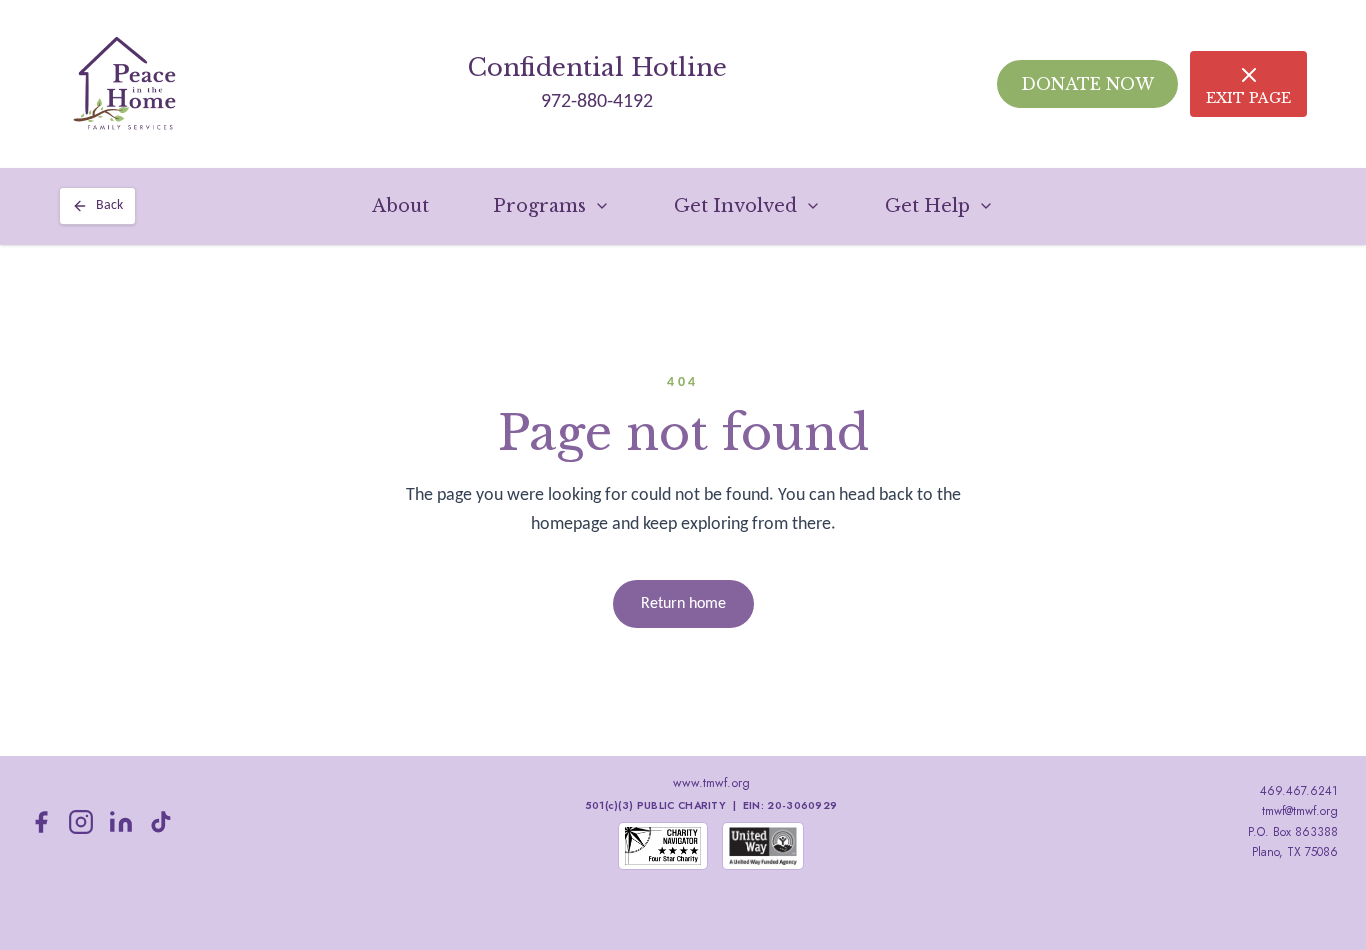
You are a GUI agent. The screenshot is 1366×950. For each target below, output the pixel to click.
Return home (683, 604)
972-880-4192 (597, 102)
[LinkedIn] (121, 822)
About (400, 206)
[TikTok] (161, 822)
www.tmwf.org (711, 783)
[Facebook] (41, 822)
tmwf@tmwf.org (1300, 811)
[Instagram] (81, 822)
